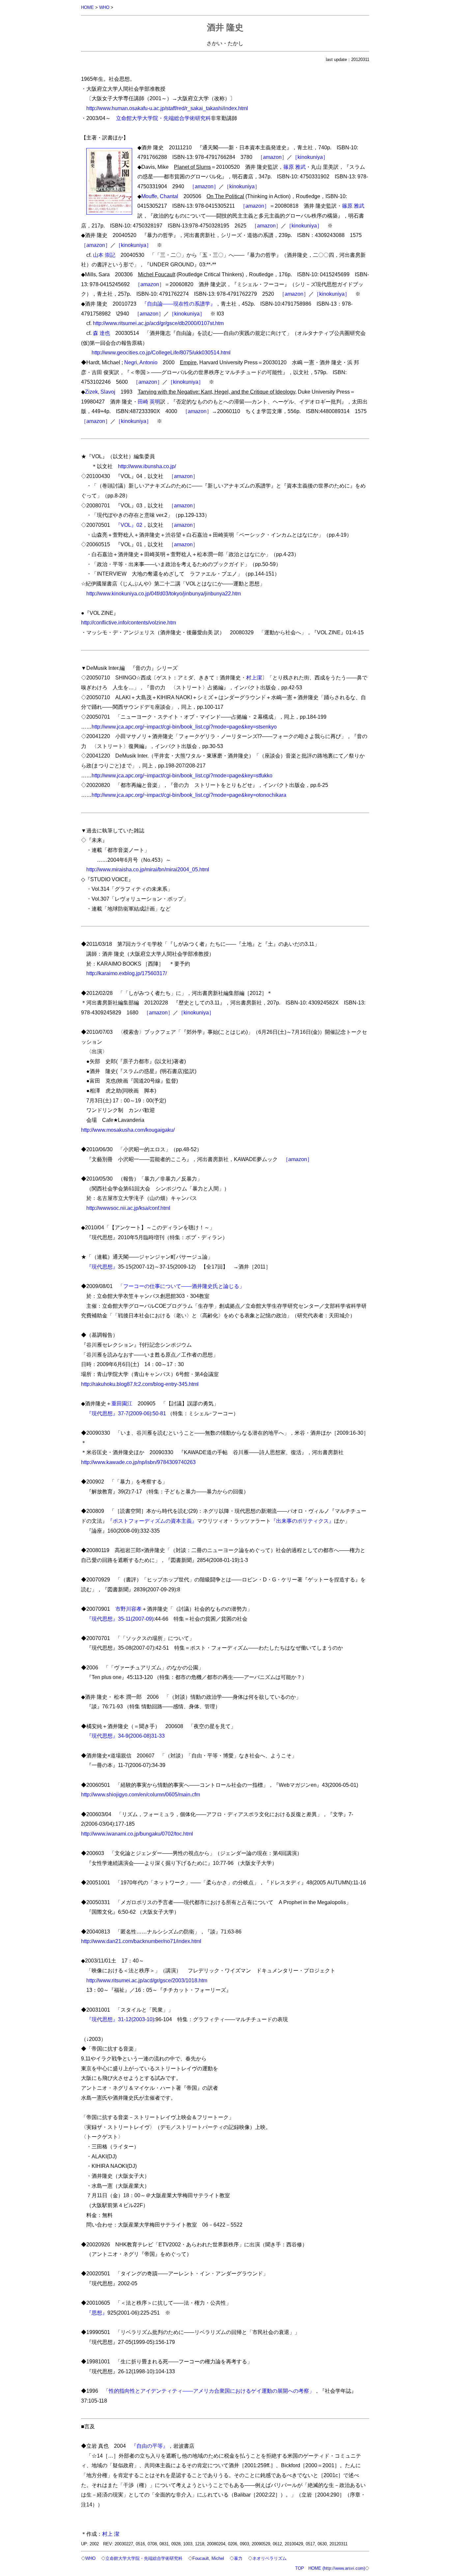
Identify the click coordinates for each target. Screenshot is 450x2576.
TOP (300, 2568)
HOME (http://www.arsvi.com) (337, 2568)
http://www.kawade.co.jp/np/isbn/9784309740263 (138, 1462)
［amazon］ (272, 157)
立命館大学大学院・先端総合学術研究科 (163, 118)
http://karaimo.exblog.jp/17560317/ (127, 973)
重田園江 (122, 1403)
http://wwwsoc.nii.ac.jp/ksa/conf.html (128, 1208)
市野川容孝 (128, 1609)
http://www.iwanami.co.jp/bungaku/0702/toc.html (137, 1834)
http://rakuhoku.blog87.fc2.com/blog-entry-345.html (140, 1384)
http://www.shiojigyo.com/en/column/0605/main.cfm (141, 1794)
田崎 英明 (149, 402)
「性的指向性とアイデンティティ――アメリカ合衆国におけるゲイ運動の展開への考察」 (209, 2391)
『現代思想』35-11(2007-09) (120, 1619)
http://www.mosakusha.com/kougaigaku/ (128, 1130)
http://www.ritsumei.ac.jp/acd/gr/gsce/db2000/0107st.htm (158, 323)
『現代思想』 (102, 1267)
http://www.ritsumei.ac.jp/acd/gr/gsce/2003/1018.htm (147, 1980)
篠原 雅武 (295, 167)
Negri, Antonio (141, 362)
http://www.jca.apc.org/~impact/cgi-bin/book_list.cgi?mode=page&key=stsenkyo (184, 727)
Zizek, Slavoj (100, 392)
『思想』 (97, 2313)
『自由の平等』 (150, 2446)
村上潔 (254, 677)
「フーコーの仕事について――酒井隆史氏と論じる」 (181, 1286)
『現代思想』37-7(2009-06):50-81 (126, 1413)
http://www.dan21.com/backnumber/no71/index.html (141, 1941)
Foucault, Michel (208, 2558)
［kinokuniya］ (310, 157)
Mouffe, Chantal (160, 196)
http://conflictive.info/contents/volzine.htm (128, 622)
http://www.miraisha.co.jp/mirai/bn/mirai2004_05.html (148, 869)
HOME (87, 7)
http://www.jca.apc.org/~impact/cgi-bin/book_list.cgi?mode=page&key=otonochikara (189, 795)
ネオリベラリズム (269, 2558)
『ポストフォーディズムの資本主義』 (152, 1521)
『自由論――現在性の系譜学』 (179, 304)
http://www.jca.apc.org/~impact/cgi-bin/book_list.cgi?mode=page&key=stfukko (182, 775)
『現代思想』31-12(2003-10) (120, 2019)
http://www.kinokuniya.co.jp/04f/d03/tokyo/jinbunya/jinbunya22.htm (164, 593)
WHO (104, 7)
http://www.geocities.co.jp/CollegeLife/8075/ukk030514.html (161, 352)
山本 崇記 (104, 255)
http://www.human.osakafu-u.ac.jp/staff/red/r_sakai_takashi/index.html (167, 108)
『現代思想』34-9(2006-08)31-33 (126, 1736)
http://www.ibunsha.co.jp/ (147, 466)
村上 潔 (111, 2534)
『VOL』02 (129, 525)
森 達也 (101, 333)
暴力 (238, 2558)
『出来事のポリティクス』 (302, 1521)
